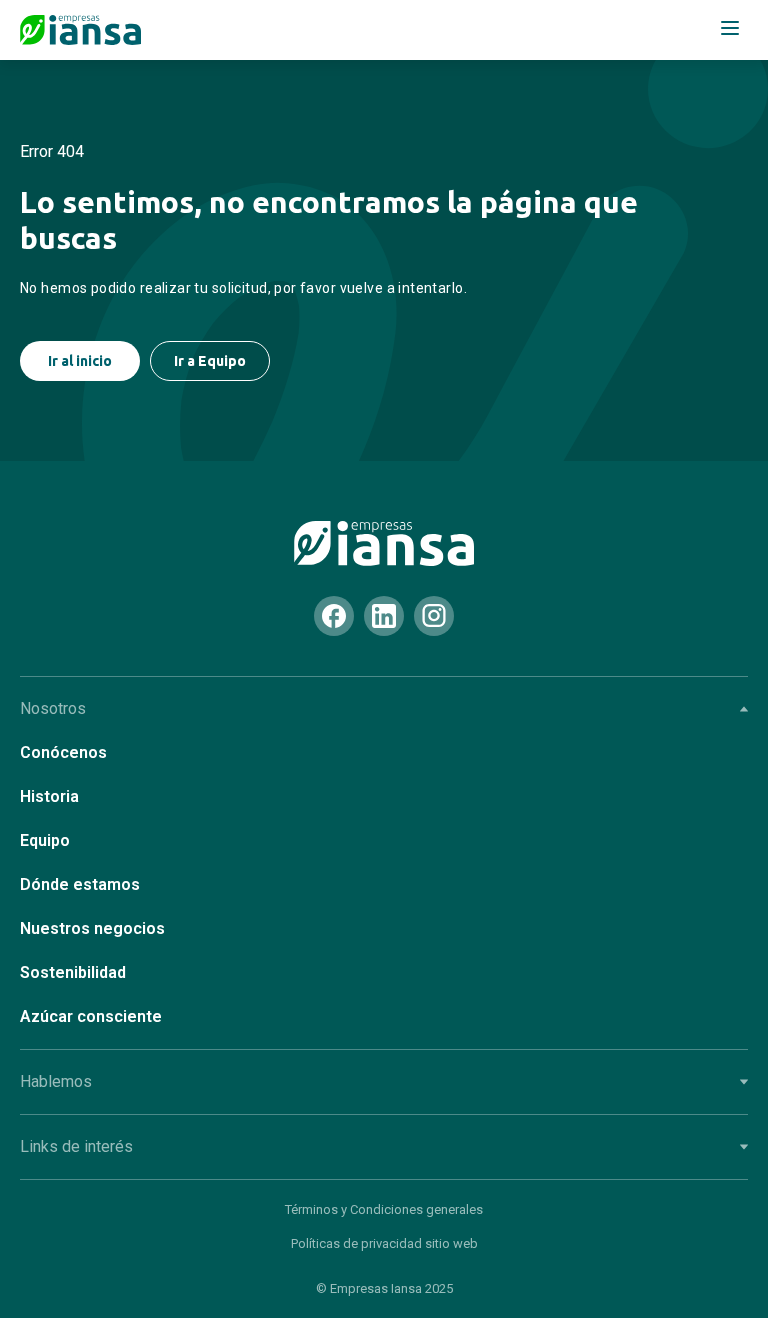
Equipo (45, 840)
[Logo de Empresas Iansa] (80, 30)
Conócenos (63, 752)
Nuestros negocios (92, 928)
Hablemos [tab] (56, 1081)
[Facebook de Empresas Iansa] (334, 616)
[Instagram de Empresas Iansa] (434, 616)
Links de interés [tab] (76, 1146)
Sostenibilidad (73, 972)
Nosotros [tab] (53, 708)
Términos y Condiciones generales (384, 1209)
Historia (49, 796)
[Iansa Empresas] (384, 543)
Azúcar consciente (91, 1016)
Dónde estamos (80, 884)
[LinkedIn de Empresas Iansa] (384, 616)
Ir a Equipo (210, 361)
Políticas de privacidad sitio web (384, 1243)
